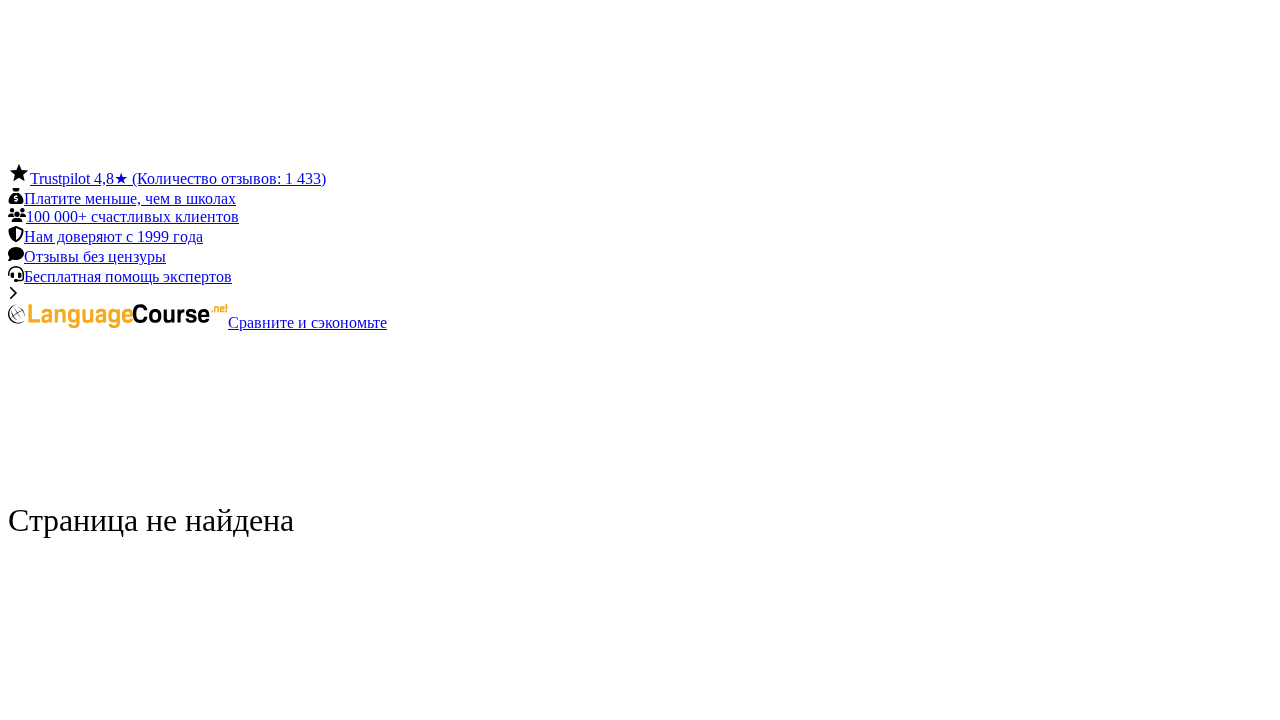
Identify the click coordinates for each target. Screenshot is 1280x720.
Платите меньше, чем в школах (130, 198)
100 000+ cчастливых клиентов (132, 216)
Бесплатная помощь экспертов (128, 276)
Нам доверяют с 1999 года (113, 236)
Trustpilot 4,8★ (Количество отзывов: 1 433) (178, 178)
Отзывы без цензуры (95, 256)
